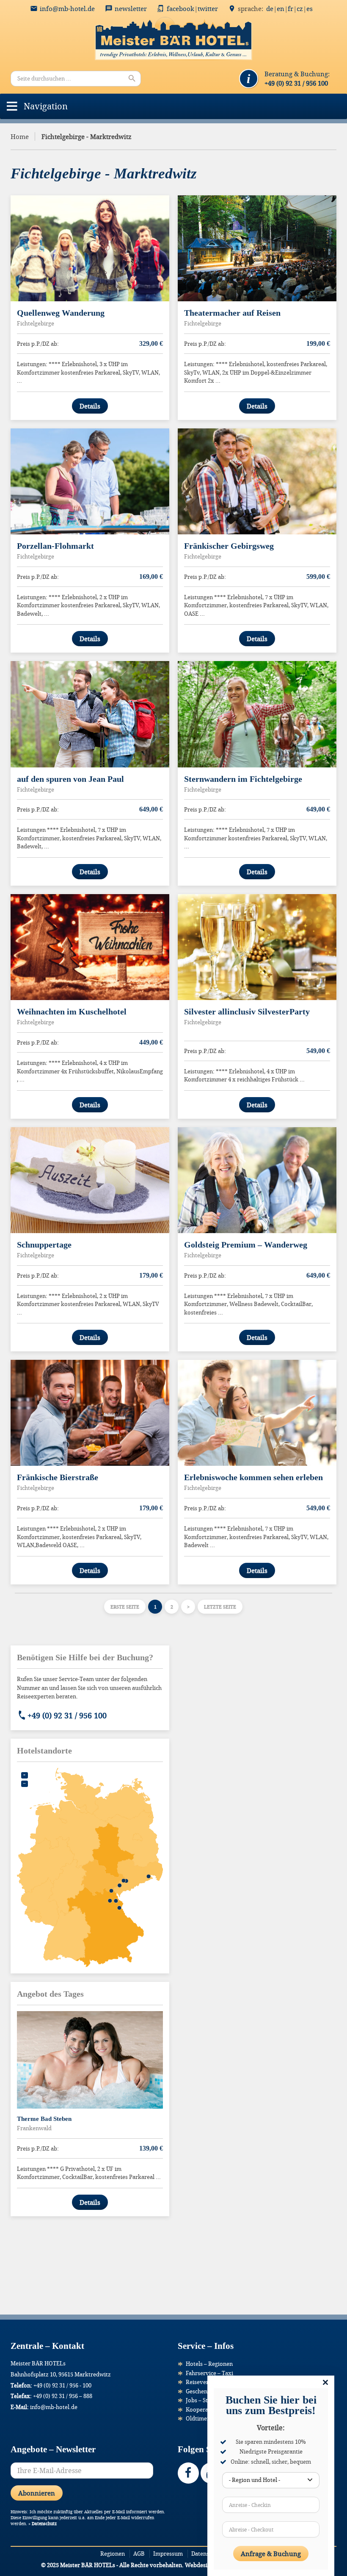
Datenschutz (44, 2524)
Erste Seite (125, 1607)
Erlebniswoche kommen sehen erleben (253, 1477)
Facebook (180, 8)
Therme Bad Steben (44, 2119)
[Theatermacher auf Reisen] (257, 248)
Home (20, 136)
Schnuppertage (44, 1245)
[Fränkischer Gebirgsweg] (257, 481)
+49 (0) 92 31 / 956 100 (67, 1715)
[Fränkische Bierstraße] (90, 1413)
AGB (139, 2554)
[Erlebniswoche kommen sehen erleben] (257, 1413)
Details (90, 406)
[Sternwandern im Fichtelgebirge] (257, 714)
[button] (46, 106)
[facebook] (188, 2473)
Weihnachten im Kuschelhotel (72, 1012)
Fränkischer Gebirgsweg (229, 546)
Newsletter (131, 8)
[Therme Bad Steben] (90, 2060)
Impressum (168, 2554)
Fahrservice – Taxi (209, 2373)
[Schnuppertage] (90, 1180)
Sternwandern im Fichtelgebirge (243, 779)
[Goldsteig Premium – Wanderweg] (257, 1180)
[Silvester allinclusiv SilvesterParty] (257, 947)
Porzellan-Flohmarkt (55, 546)
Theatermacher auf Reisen (232, 313)
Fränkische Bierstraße (58, 1477)
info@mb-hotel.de (67, 8)
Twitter (208, 8)
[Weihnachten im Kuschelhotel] (90, 947)
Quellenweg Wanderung (61, 313)
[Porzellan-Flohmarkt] (90, 481)
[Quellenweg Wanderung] (90, 248)
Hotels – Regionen (209, 2364)
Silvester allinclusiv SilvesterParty (247, 1012)
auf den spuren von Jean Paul (70, 779)
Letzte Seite (220, 1607)
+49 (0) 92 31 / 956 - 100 (62, 2385)
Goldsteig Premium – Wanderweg (246, 1245)
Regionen (113, 2554)
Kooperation (202, 2409)
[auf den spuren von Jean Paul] (90, 714)
